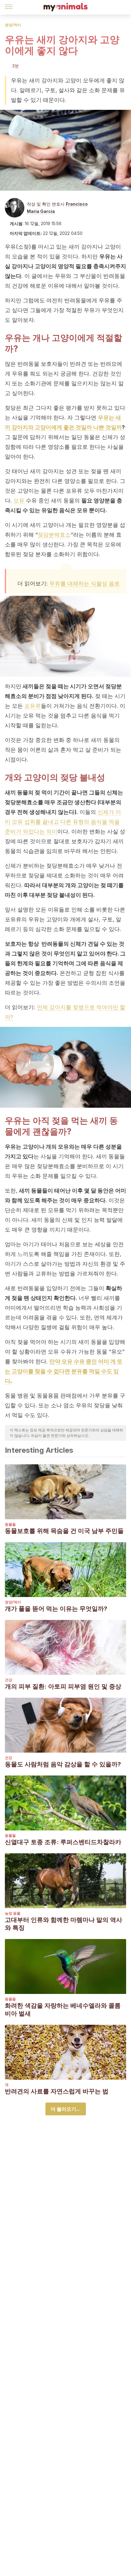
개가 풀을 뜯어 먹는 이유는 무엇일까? (56, 1609)
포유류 (33, 706)
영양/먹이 (13, 25)
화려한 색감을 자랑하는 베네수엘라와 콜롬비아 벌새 (63, 2009)
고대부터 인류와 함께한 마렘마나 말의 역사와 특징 (64, 1924)
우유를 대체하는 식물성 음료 (85, 583)
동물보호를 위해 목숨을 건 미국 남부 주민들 (64, 1531)
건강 (9, 1680)
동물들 (10, 1524)
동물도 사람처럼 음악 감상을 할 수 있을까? (63, 1764)
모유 (19, 500)
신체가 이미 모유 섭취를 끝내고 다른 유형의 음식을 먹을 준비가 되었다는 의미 (63, 822)
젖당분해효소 (54, 535)
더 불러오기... (66, 2109)
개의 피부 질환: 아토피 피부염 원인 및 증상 (63, 1686)
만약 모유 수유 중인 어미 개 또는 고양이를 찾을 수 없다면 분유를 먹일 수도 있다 (64, 1371)
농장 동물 (13, 1913)
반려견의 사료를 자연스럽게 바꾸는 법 (57, 2091)
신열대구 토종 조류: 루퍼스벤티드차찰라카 (63, 1842)
